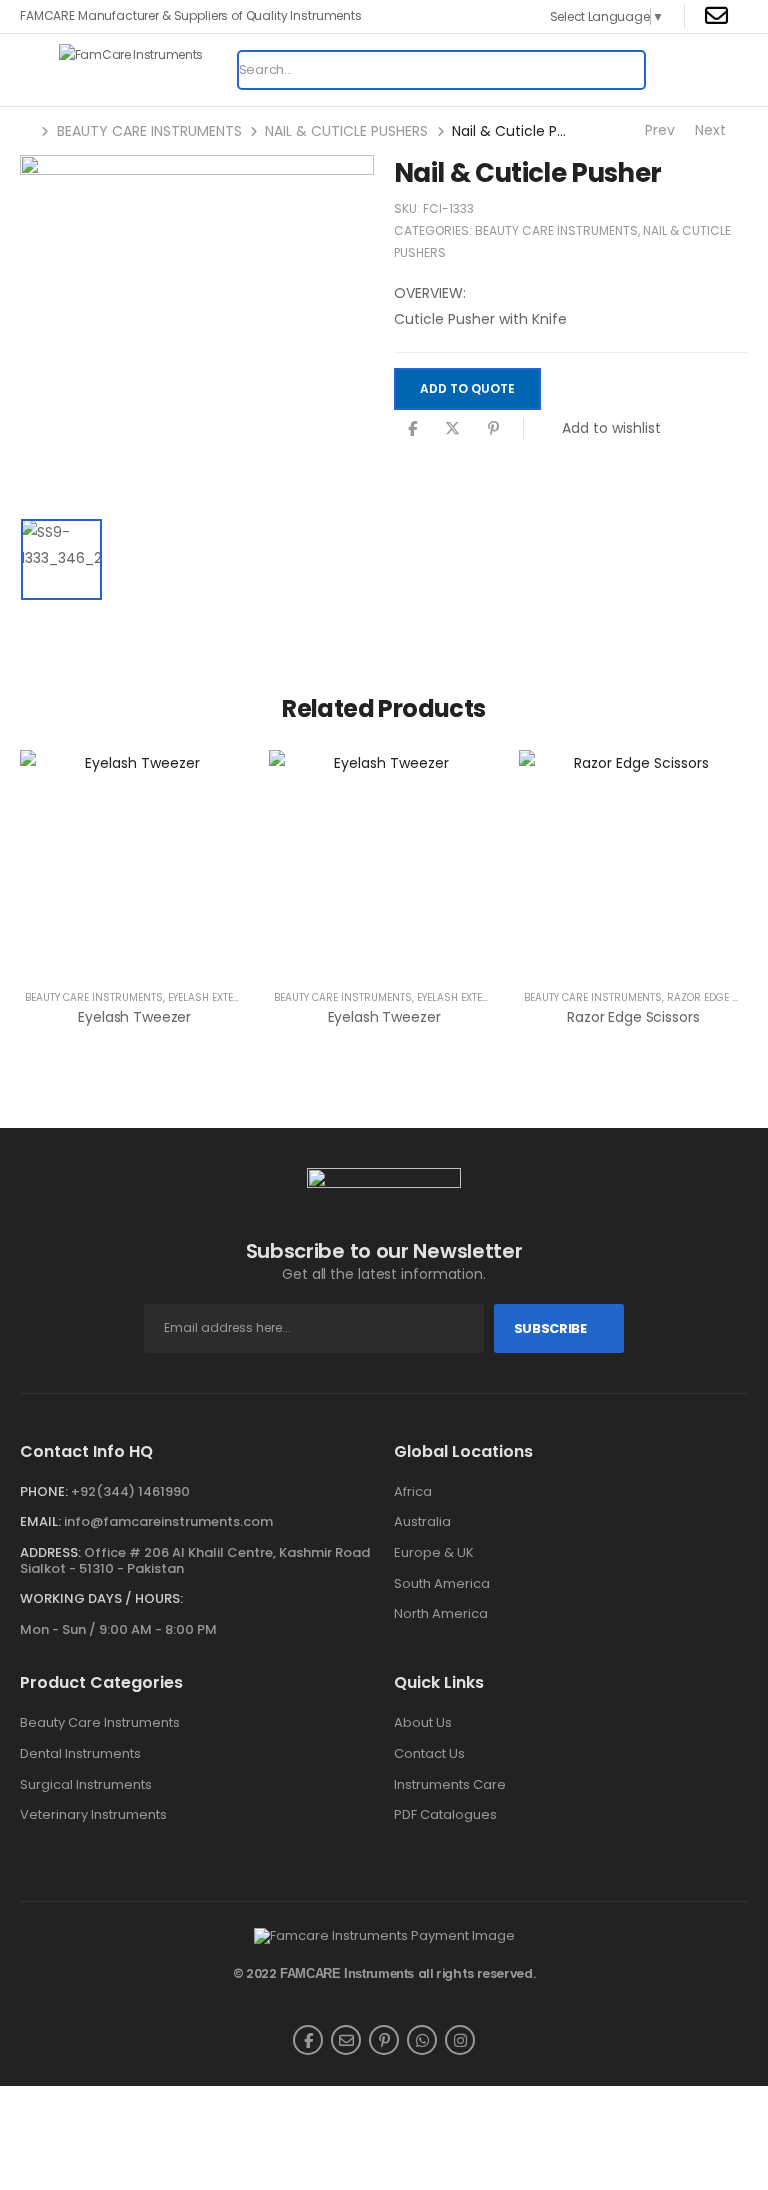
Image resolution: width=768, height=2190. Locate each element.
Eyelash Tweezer (134, 1017)
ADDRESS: (50, 1552)
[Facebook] (412, 428)
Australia (422, 1522)
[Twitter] (452, 428)
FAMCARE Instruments (347, 1974)
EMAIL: (40, 1521)
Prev (658, 130)
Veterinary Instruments (93, 1815)
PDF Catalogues (445, 1815)
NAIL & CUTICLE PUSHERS (346, 131)
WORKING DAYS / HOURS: (101, 1599)
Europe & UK (434, 1553)
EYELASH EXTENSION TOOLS (234, 997)
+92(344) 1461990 (130, 1491)
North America (441, 1614)
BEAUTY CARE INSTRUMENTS (149, 131)
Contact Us (429, 1754)
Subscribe (550, 1328)
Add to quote (467, 388)
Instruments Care (450, 1785)
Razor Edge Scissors (633, 1017)
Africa (413, 1492)
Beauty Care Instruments (100, 1723)
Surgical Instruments (86, 1785)
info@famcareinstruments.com (168, 1521)
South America (442, 1584)
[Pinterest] (493, 428)
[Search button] (624, 70)
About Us (423, 1723)
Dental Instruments (80, 1754)
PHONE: (44, 1491)
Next (712, 130)
